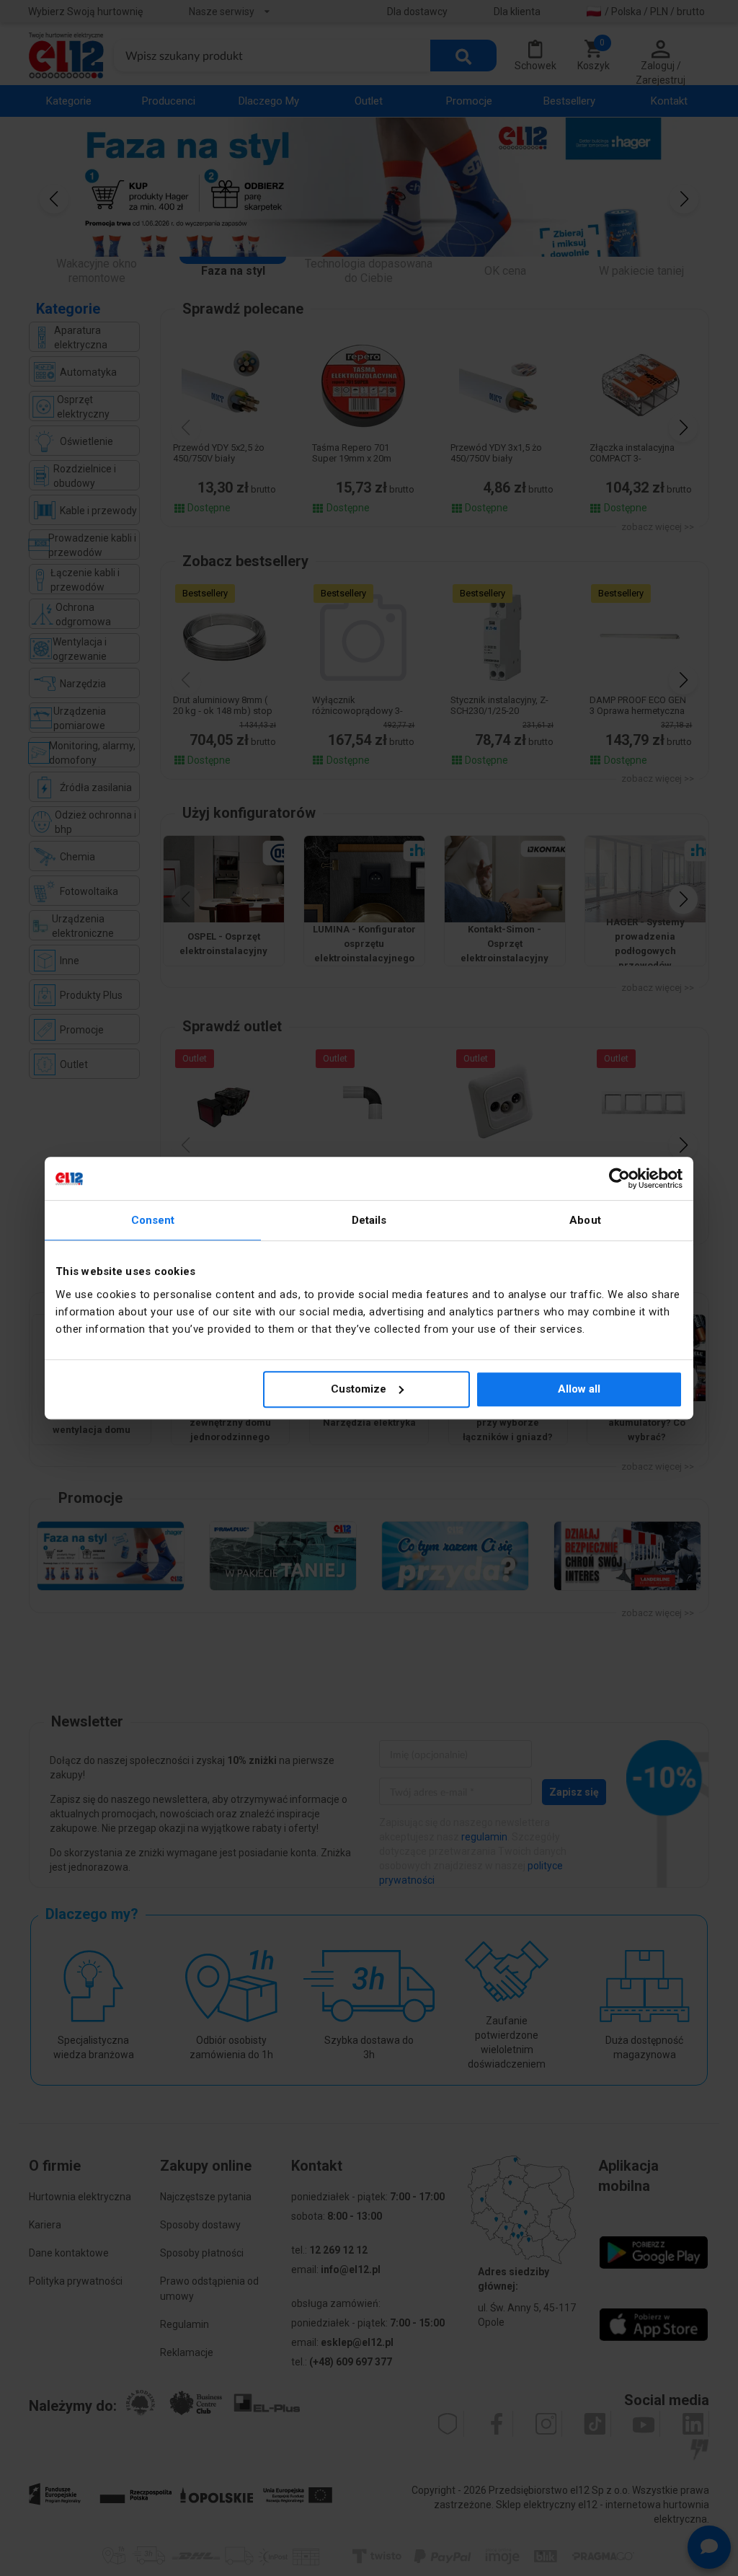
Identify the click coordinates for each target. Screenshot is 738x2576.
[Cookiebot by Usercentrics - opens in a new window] (619, 1178)
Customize (359, 1389)
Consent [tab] (153, 1220)
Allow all (579, 1389)
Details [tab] (369, 1220)
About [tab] (585, 1220)
